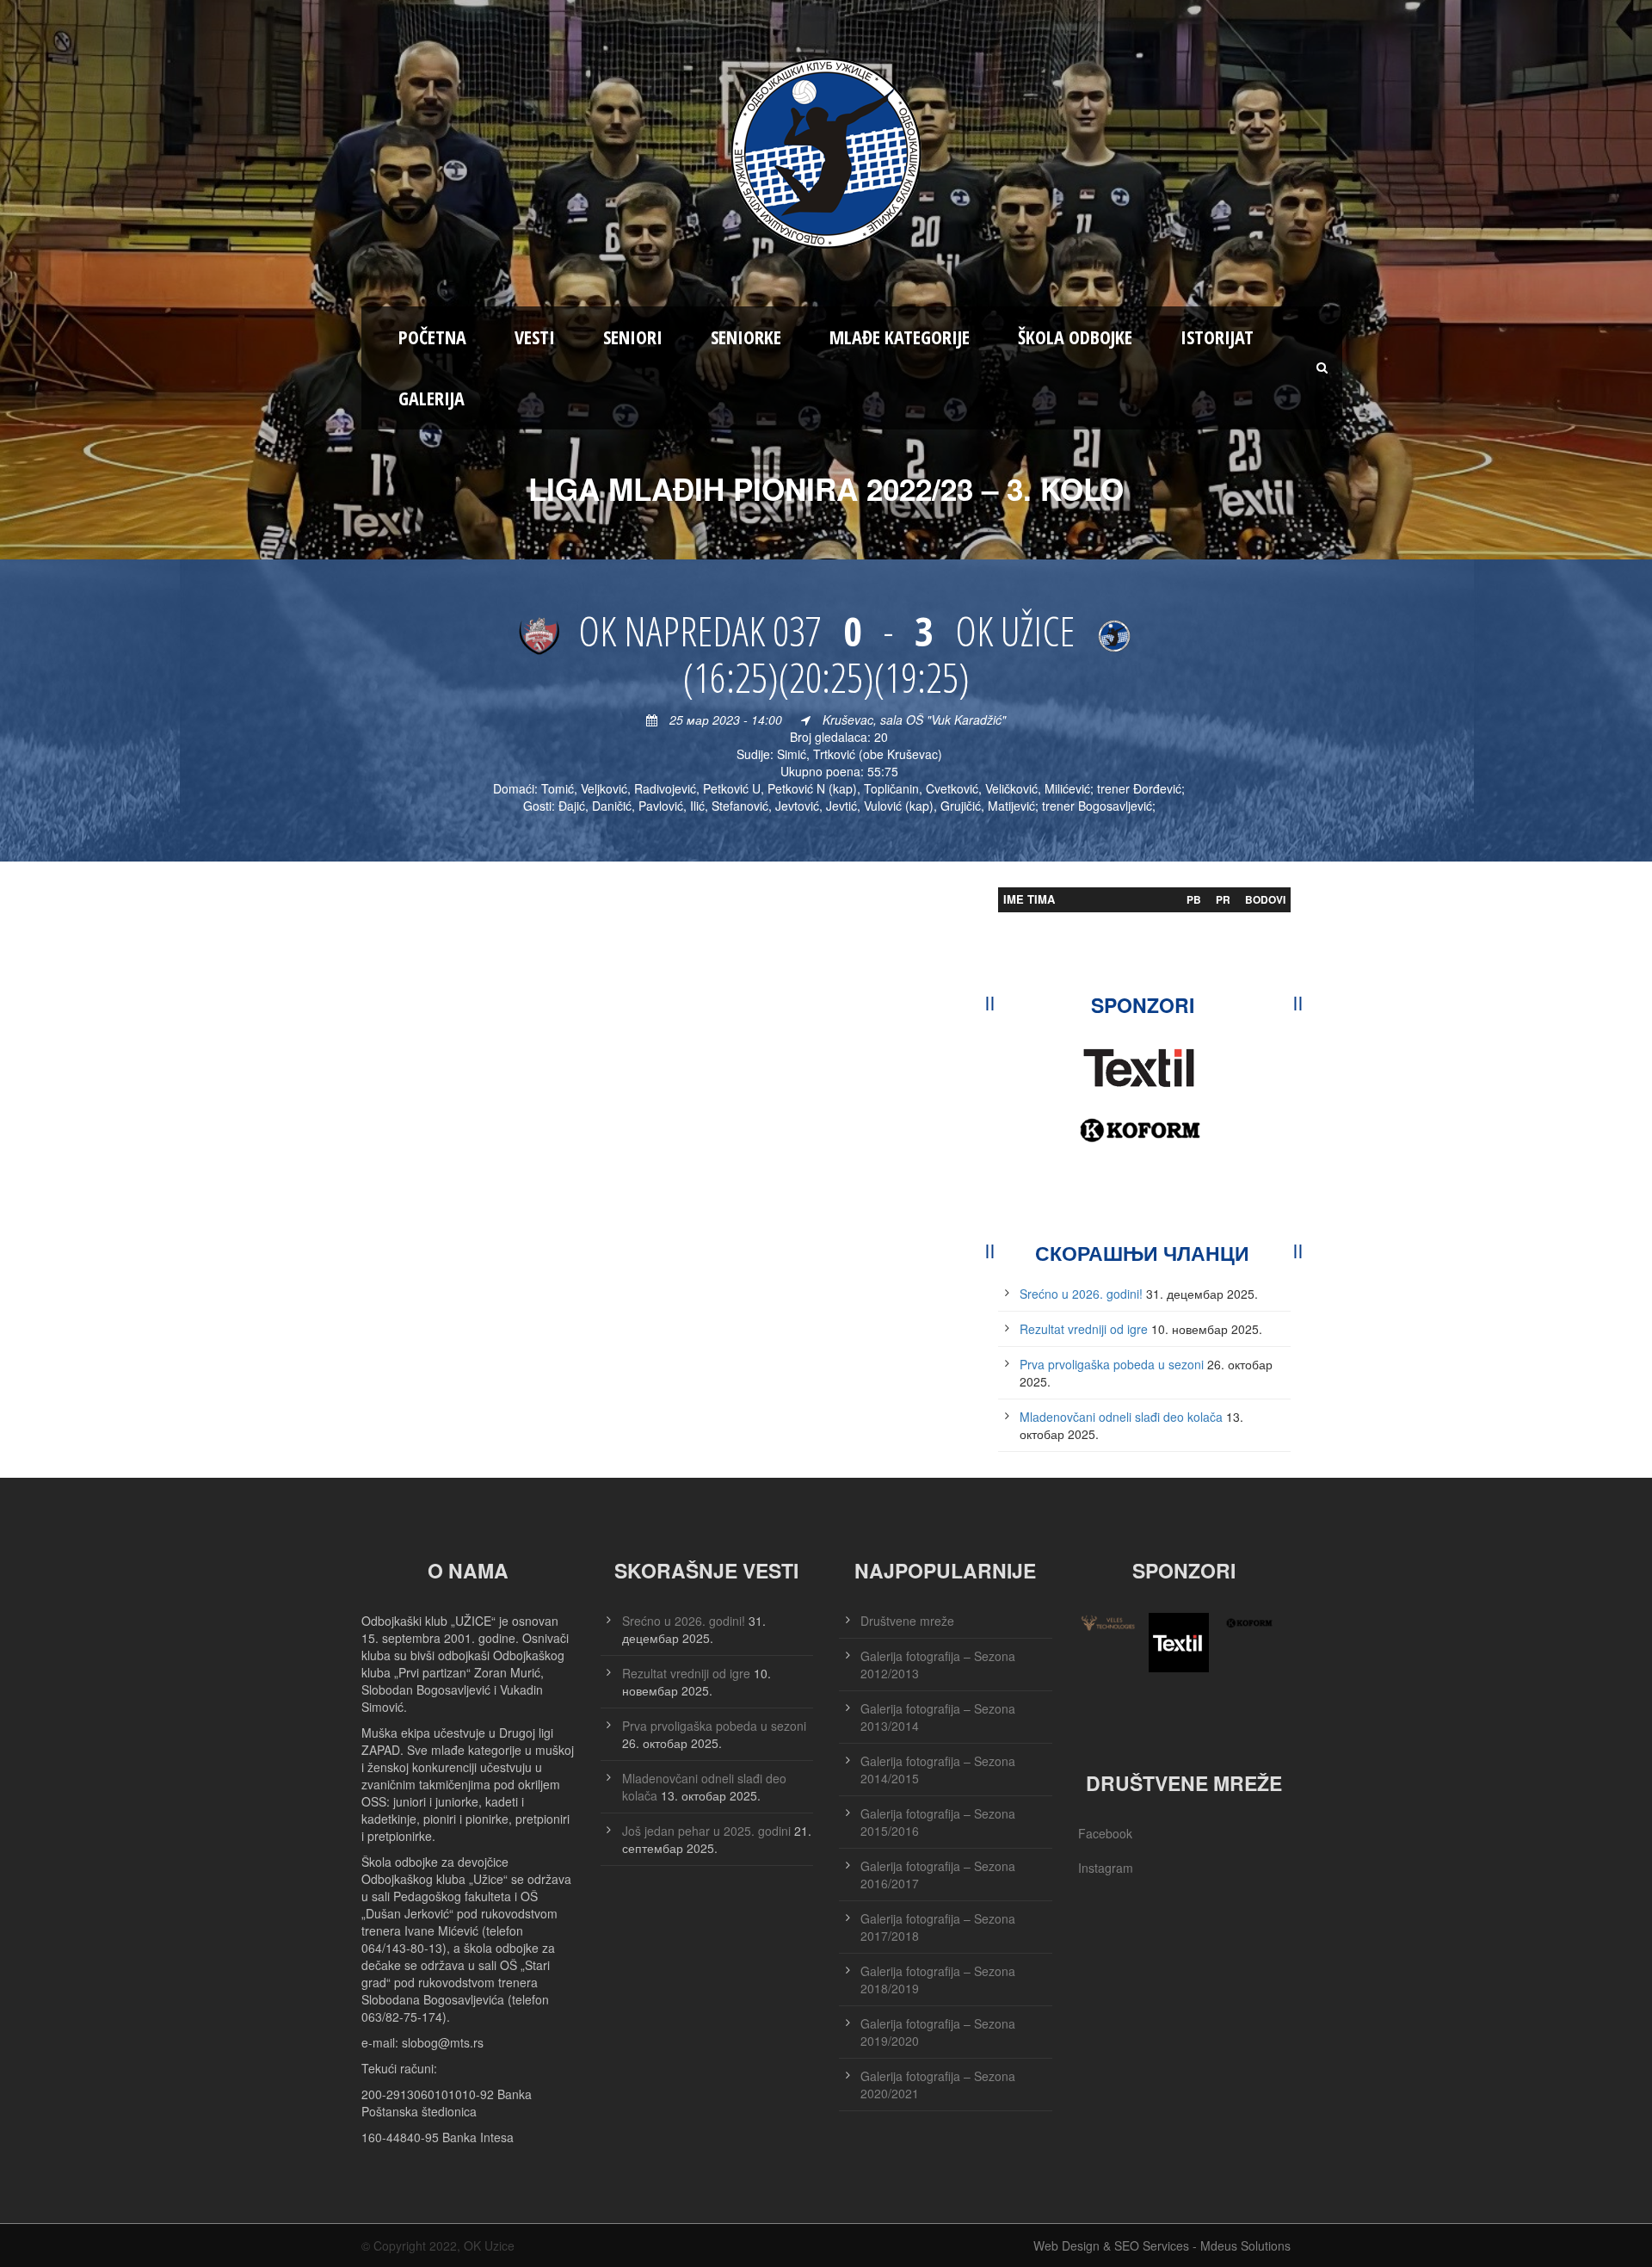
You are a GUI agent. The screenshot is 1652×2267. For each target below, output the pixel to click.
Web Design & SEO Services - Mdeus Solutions (1162, 2245)
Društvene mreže (907, 1621)
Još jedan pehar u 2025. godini (706, 1831)
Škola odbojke (1075, 337)
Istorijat (1217, 337)
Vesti (535, 337)
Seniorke (746, 337)
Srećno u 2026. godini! (1081, 1294)
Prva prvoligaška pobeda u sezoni (1112, 1364)
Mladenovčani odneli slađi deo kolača (1121, 1417)
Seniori (633, 337)
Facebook (1105, 1833)
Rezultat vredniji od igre (1084, 1329)
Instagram (1106, 1868)
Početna (432, 337)
